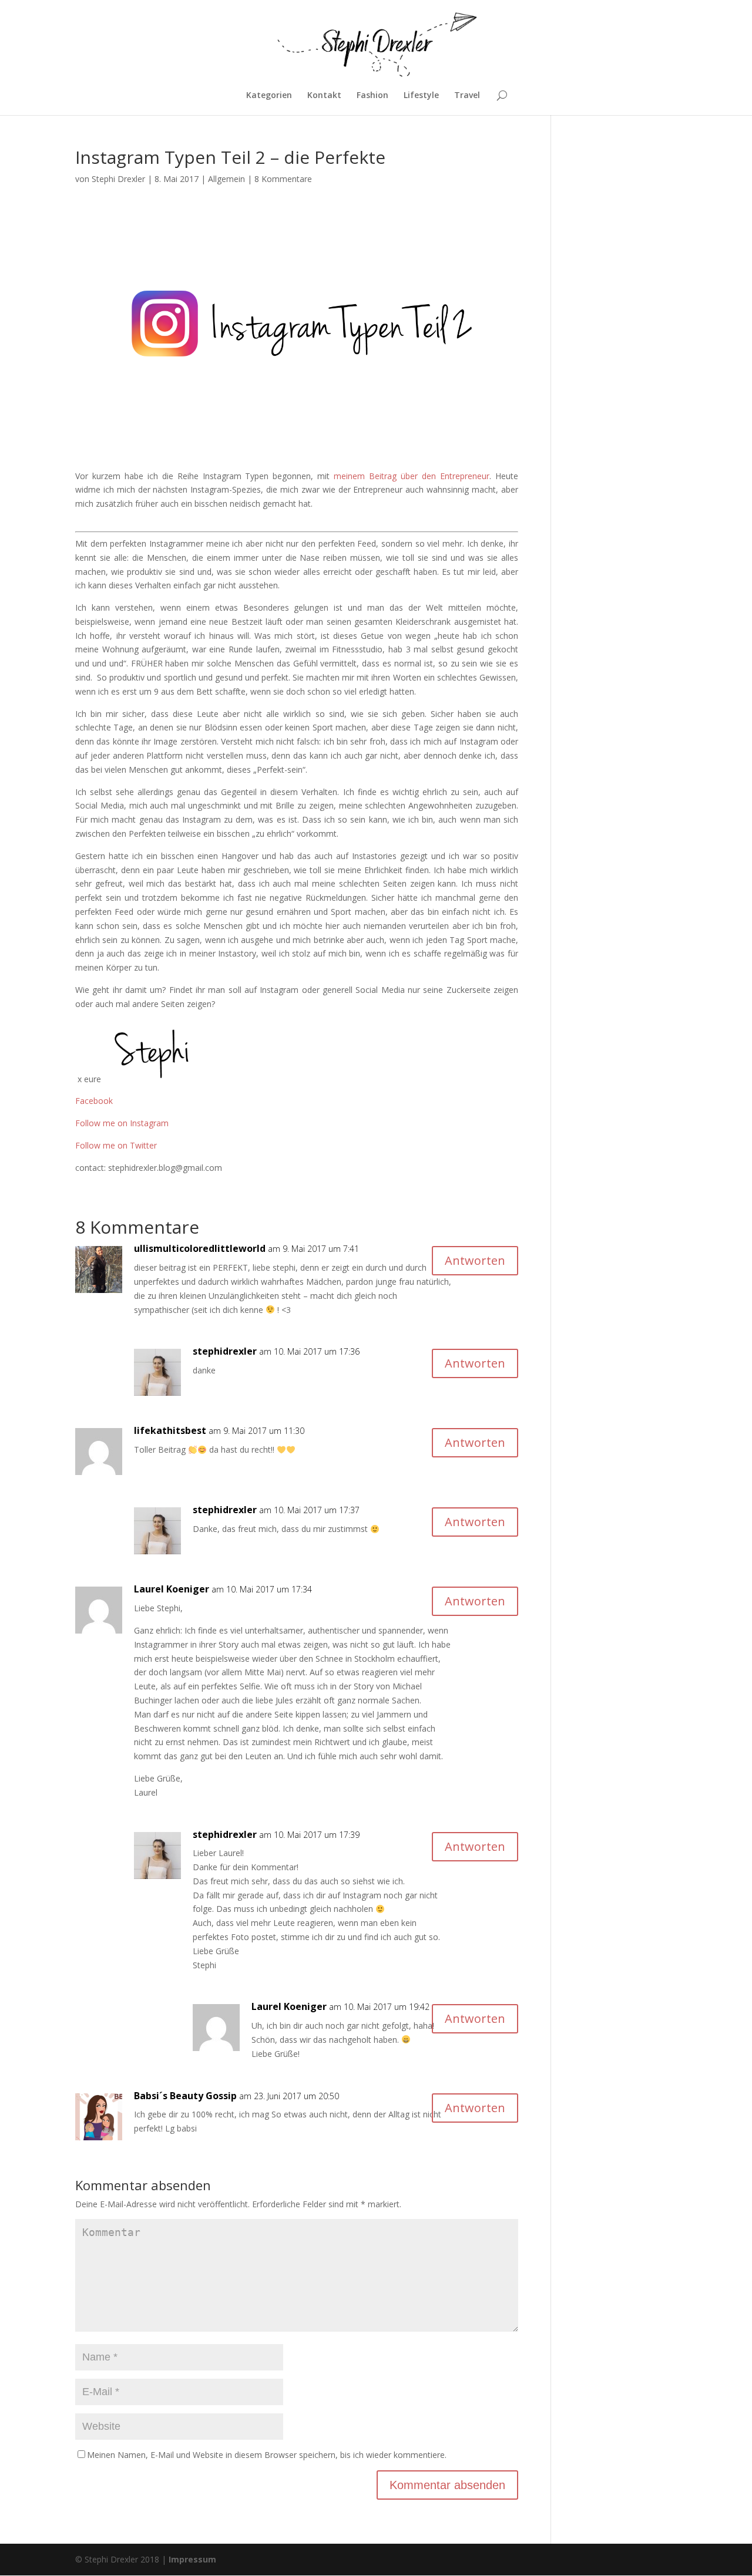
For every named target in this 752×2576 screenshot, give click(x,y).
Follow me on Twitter (116, 1145)
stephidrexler (225, 1351)
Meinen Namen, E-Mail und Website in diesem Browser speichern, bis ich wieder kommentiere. (267, 2455)
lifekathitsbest (170, 1430)
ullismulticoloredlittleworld (200, 1248)
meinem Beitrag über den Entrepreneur (412, 476)
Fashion (372, 96)
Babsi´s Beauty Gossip (185, 2096)
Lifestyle (421, 96)
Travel (467, 96)
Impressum (192, 2559)
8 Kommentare (283, 179)
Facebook (94, 1101)
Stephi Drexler (118, 179)
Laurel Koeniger (172, 1589)
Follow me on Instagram (122, 1123)
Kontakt (324, 96)
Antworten (475, 1260)
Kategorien (269, 96)
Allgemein (226, 179)
